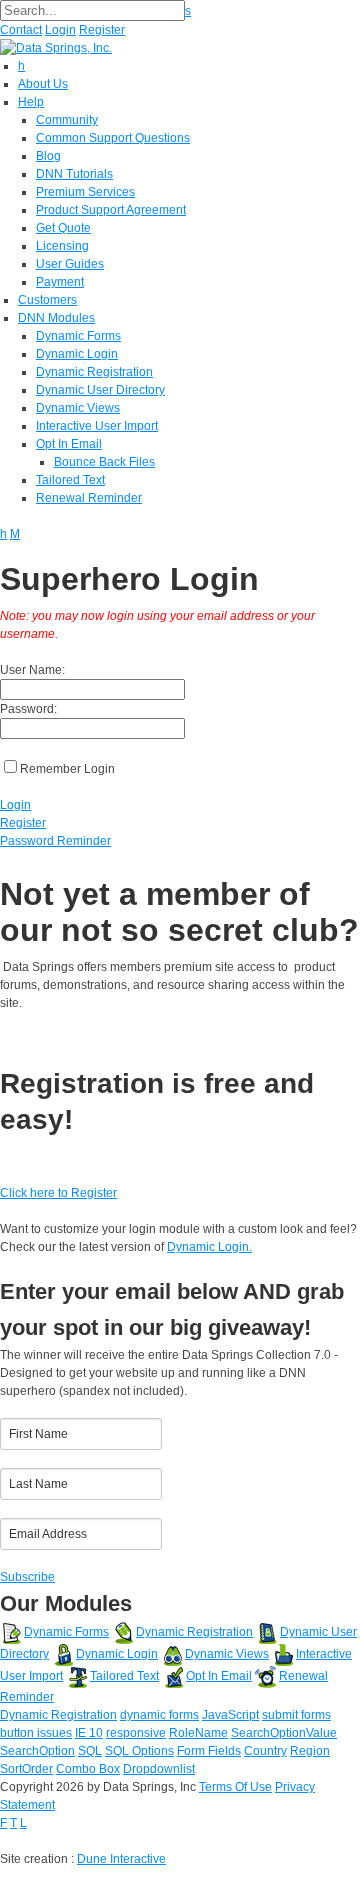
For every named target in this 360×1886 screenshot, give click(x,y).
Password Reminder (55, 841)
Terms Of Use (235, 1787)
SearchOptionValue (284, 1733)
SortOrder (26, 1769)
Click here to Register (58, 1193)
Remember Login (67, 769)
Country (265, 1751)
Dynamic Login (117, 1654)
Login (60, 30)
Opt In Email (219, 1676)
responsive (136, 1733)
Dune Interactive (121, 1859)
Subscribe (27, 1577)
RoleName (198, 1733)
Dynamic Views (227, 1654)
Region (310, 1751)
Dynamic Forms (66, 1632)
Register (102, 30)
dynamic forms (159, 1715)
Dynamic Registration (194, 1632)
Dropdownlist (159, 1769)
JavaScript (230, 1715)
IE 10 (89, 1733)
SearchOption (37, 1751)
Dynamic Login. (209, 1247)
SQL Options (139, 1751)
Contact (21, 30)
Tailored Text (124, 1676)
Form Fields (209, 1751)
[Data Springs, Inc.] (56, 47)
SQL (90, 1751)
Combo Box (88, 1769)
